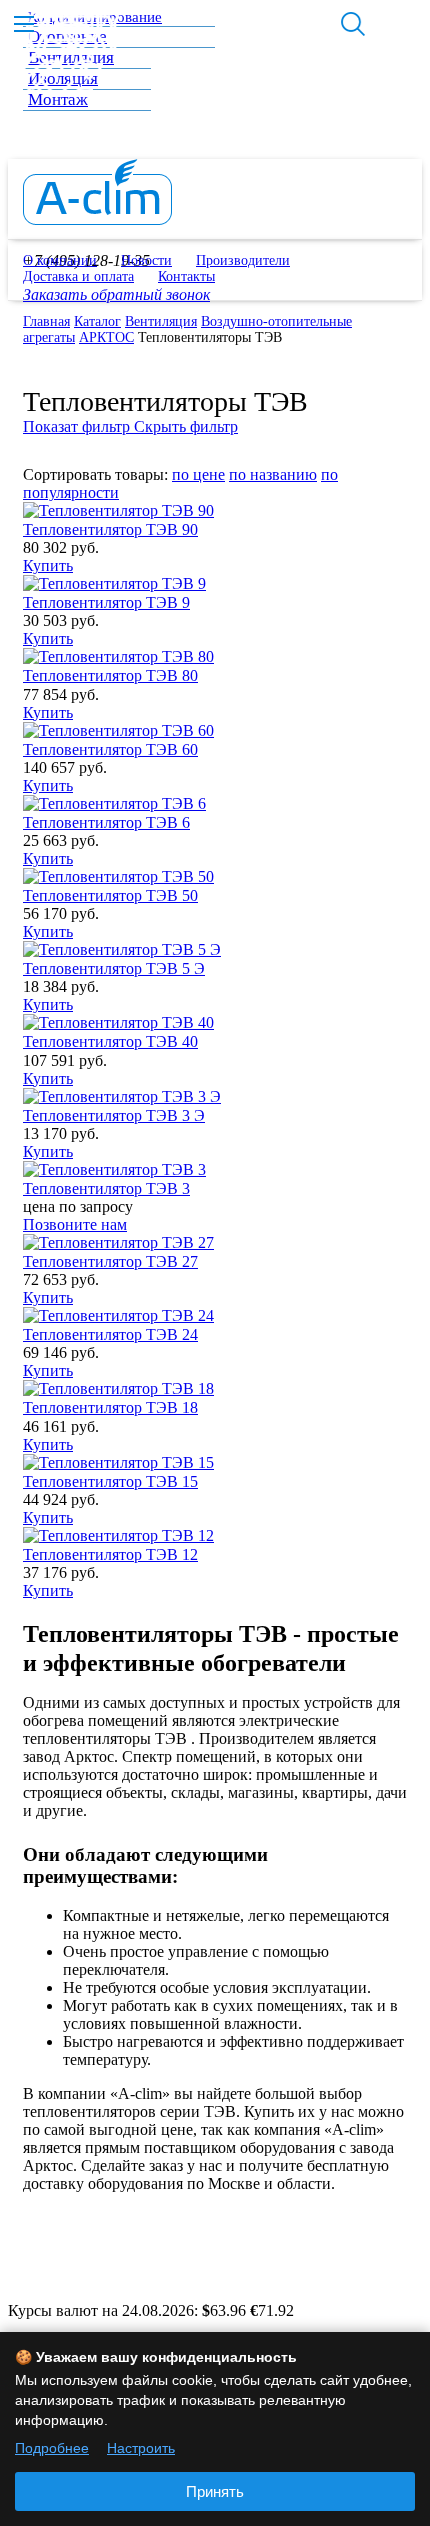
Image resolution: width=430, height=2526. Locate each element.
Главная (46, 321)
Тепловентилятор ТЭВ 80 (110, 675)
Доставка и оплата (78, 276)
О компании (60, 260)
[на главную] (97, 219)
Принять (215, 2491)
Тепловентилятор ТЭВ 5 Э (114, 968)
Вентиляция (161, 321)
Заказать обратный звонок (116, 294)
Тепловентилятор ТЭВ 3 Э (114, 1115)
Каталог (97, 321)
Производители (243, 260)
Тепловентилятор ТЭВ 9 (106, 602)
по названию (273, 474)
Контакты (186, 276)
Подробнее (52, 2448)
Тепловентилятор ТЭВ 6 (106, 822)
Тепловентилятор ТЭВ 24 (110, 1334)
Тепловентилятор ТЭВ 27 (110, 1261)
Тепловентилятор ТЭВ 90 (110, 529)
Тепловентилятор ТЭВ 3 (106, 1188)
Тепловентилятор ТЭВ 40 (110, 1041)
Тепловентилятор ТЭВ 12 (110, 1554)
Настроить (141, 2448)
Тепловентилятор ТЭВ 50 (110, 895)
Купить (48, 565)
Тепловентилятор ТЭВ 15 (110, 1481)
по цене (198, 474)
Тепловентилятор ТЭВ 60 (110, 749)
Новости (146, 260)
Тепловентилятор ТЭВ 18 (110, 1407)
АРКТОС (106, 337)
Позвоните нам (75, 1224)
